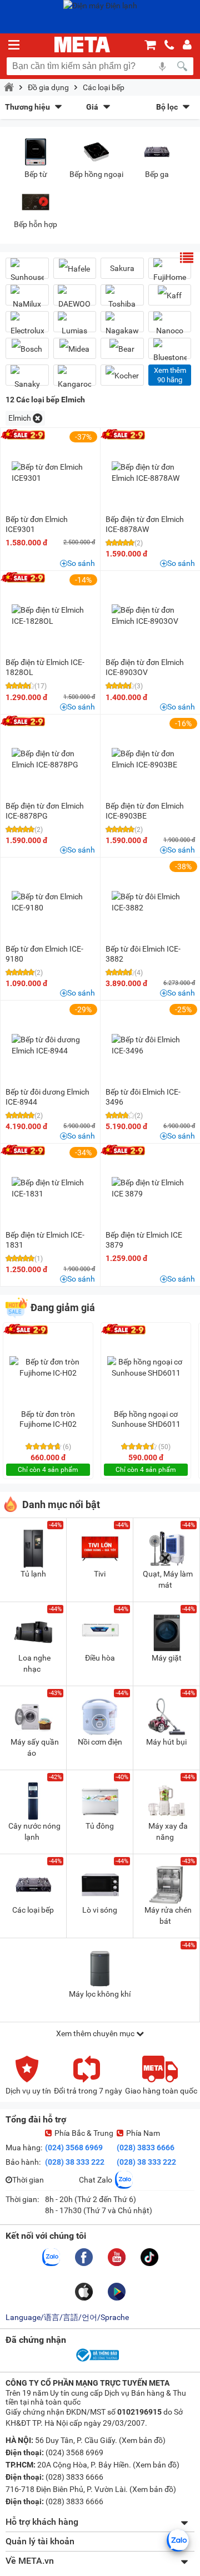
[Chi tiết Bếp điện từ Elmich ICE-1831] (51, 1188)
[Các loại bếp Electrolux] (27, 326)
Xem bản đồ (142, 2440)
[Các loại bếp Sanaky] (27, 380)
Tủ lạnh (33, 1574)
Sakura (122, 268)
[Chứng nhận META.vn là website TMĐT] (97, 2361)
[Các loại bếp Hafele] (75, 269)
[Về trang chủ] (82, 45)
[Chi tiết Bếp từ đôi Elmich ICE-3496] (151, 1045)
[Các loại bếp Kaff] (170, 295)
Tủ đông (100, 1826)
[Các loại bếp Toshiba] (122, 299)
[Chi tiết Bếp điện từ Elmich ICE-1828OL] (51, 615)
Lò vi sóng (100, 1910)
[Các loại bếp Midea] (75, 349)
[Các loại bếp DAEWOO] (75, 299)
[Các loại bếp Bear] (122, 349)
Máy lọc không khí (100, 1994)
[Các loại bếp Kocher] (122, 375)
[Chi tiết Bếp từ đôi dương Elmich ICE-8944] (51, 1045)
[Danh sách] (187, 258)
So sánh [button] (81, 563)
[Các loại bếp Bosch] (27, 349)
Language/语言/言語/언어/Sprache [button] (67, 2317)
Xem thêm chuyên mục (96, 2033)
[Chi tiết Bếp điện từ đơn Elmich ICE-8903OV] (151, 615)
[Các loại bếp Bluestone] (170, 353)
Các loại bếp (104, 87)
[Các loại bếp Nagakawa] (122, 326)
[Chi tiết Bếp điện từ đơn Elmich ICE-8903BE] (151, 759)
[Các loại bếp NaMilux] (27, 299)
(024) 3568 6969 (74, 2148)
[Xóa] (37, 418)
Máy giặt (167, 1658)
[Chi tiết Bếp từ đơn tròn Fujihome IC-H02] (48, 1367)
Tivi (100, 1574)
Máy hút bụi (166, 1742)
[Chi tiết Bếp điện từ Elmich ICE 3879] (151, 1188)
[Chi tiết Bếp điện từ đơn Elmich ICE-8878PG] (51, 759)
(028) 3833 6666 (146, 2148)
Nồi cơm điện (100, 1742)
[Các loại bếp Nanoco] (170, 326)
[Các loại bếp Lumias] (75, 326)
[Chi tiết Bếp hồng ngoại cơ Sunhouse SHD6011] (146, 1367)
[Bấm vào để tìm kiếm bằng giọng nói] (162, 66)
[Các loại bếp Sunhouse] (27, 273)
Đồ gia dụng (48, 87)
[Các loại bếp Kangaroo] (75, 380)
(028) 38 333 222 (75, 2162)
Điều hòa (100, 1658)
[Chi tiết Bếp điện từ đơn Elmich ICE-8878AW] (151, 472)
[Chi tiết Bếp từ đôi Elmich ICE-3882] (151, 902)
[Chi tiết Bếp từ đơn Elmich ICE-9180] (51, 902)
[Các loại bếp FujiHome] (170, 273)
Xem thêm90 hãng (170, 375)
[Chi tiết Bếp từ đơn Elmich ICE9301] (51, 472)
